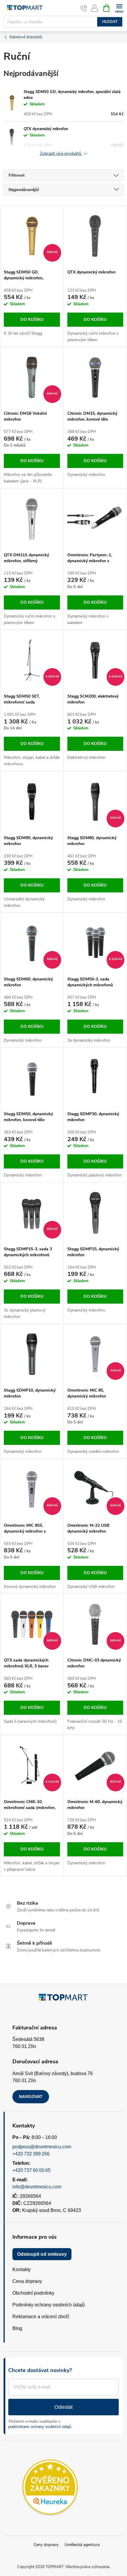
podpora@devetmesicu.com (42, 2147)
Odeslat (63, 2407)
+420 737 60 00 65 (31, 2170)
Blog (17, 2328)
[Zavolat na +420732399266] (84, 8)
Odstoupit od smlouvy (42, 2254)
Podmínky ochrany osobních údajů (49, 2305)
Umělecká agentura (82, 2545)
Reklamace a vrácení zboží (41, 2317)
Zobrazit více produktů (61, 154)
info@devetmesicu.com (37, 2187)
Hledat (110, 22)
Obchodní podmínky (33, 2293)
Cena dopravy (27, 2281)
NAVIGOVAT (31, 2097)
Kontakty (22, 2269)
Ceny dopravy (46, 2545)
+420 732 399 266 (31, 2154)
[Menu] (119, 8)
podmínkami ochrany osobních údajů (40, 2427)
